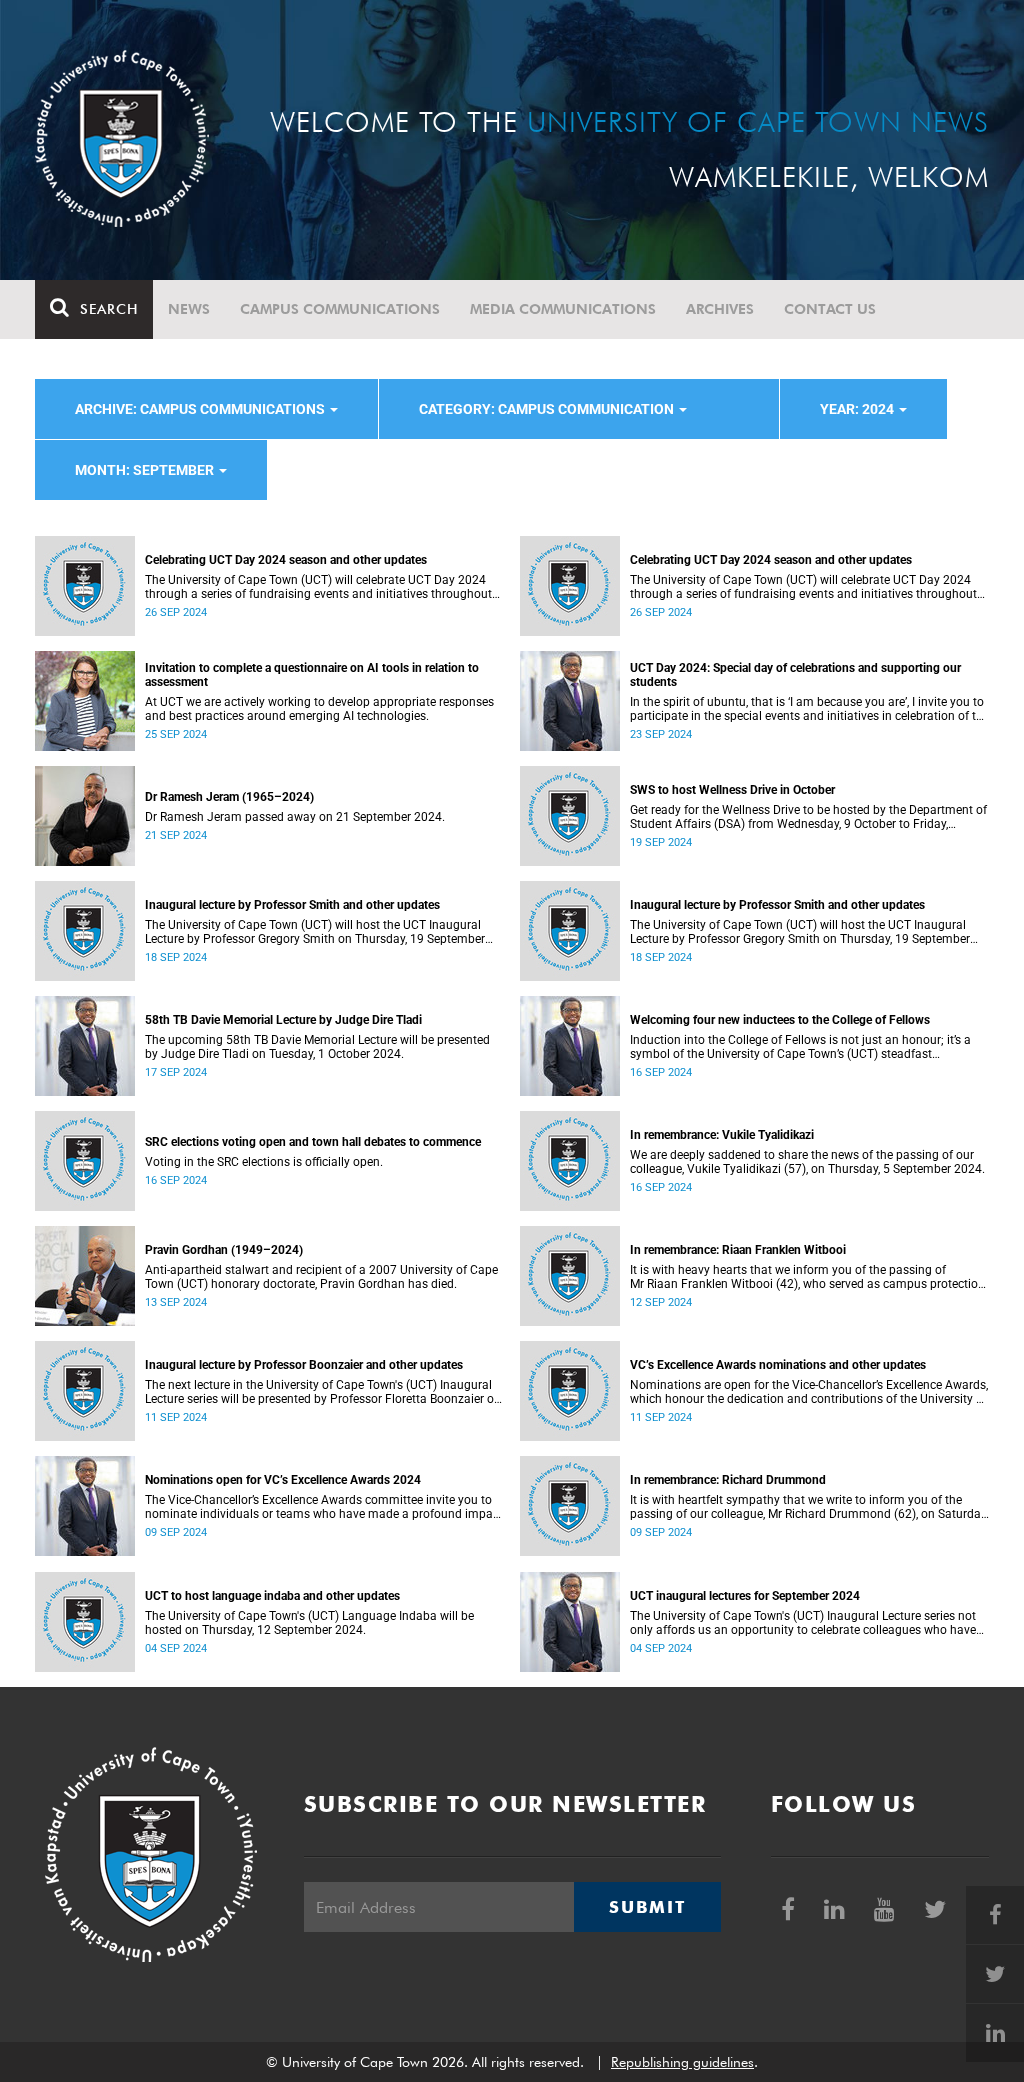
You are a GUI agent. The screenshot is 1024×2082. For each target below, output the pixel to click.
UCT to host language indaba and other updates (272, 1596)
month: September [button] (146, 470)
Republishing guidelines (682, 2062)
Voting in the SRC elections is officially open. (264, 1162)
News (189, 309)
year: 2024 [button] (858, 409)
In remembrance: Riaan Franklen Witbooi (738, 1250)
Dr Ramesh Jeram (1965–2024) (229, 797)
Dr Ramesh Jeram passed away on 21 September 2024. (295, 817)
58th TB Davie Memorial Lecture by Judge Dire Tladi (283, 1020)
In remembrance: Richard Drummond (728, 1480)
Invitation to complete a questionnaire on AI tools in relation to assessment (312, 675)
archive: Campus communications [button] (201, 409)
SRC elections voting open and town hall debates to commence (313, 1142)
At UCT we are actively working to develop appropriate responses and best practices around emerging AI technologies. (319, 709)
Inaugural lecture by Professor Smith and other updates (292, 905)
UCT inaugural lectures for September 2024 (745, 1596)
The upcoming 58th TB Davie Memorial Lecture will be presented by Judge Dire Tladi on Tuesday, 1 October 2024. (317, 1047)
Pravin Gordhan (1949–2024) (224, 1250)
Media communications (563, 309)
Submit (647, 1907)
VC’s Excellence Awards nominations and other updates (778, 1365)
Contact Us (830, 309)
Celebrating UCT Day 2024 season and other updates (286, 560)
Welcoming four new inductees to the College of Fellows (780, 1020)
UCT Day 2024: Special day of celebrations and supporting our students (795, 675)
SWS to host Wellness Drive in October (732, 790)
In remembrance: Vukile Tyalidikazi (722, 1135)
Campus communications (340, 309)
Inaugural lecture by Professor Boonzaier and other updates (304, 1365)
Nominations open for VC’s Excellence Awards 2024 (283, 1480)
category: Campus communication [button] (548, 409)
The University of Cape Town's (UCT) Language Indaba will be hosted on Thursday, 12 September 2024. (309, 1623)
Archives (720, 309)
